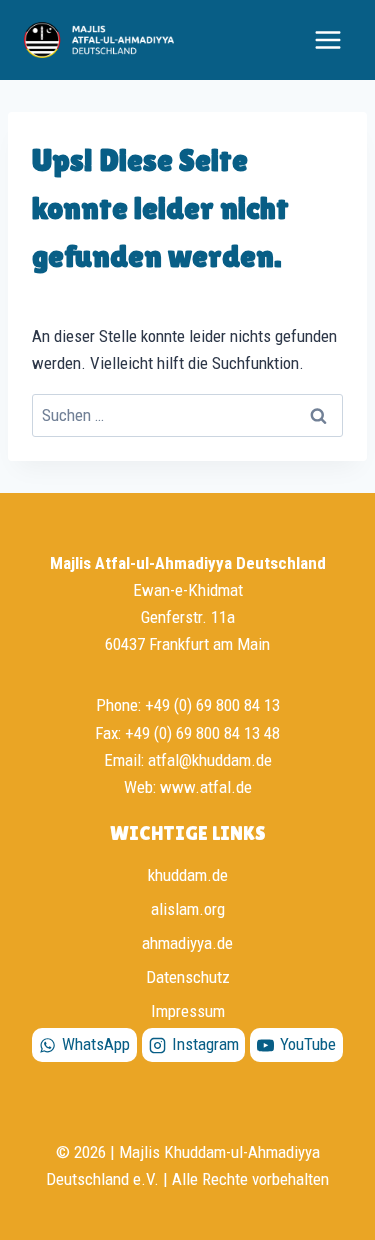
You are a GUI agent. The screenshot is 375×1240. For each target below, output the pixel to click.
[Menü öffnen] (327, 39)
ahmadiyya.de (187, 943)
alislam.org (188, 909)
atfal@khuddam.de (210, 760)
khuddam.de (188, 875)
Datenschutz (188, 977)
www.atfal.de (206, 787)
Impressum (188, 1011)
